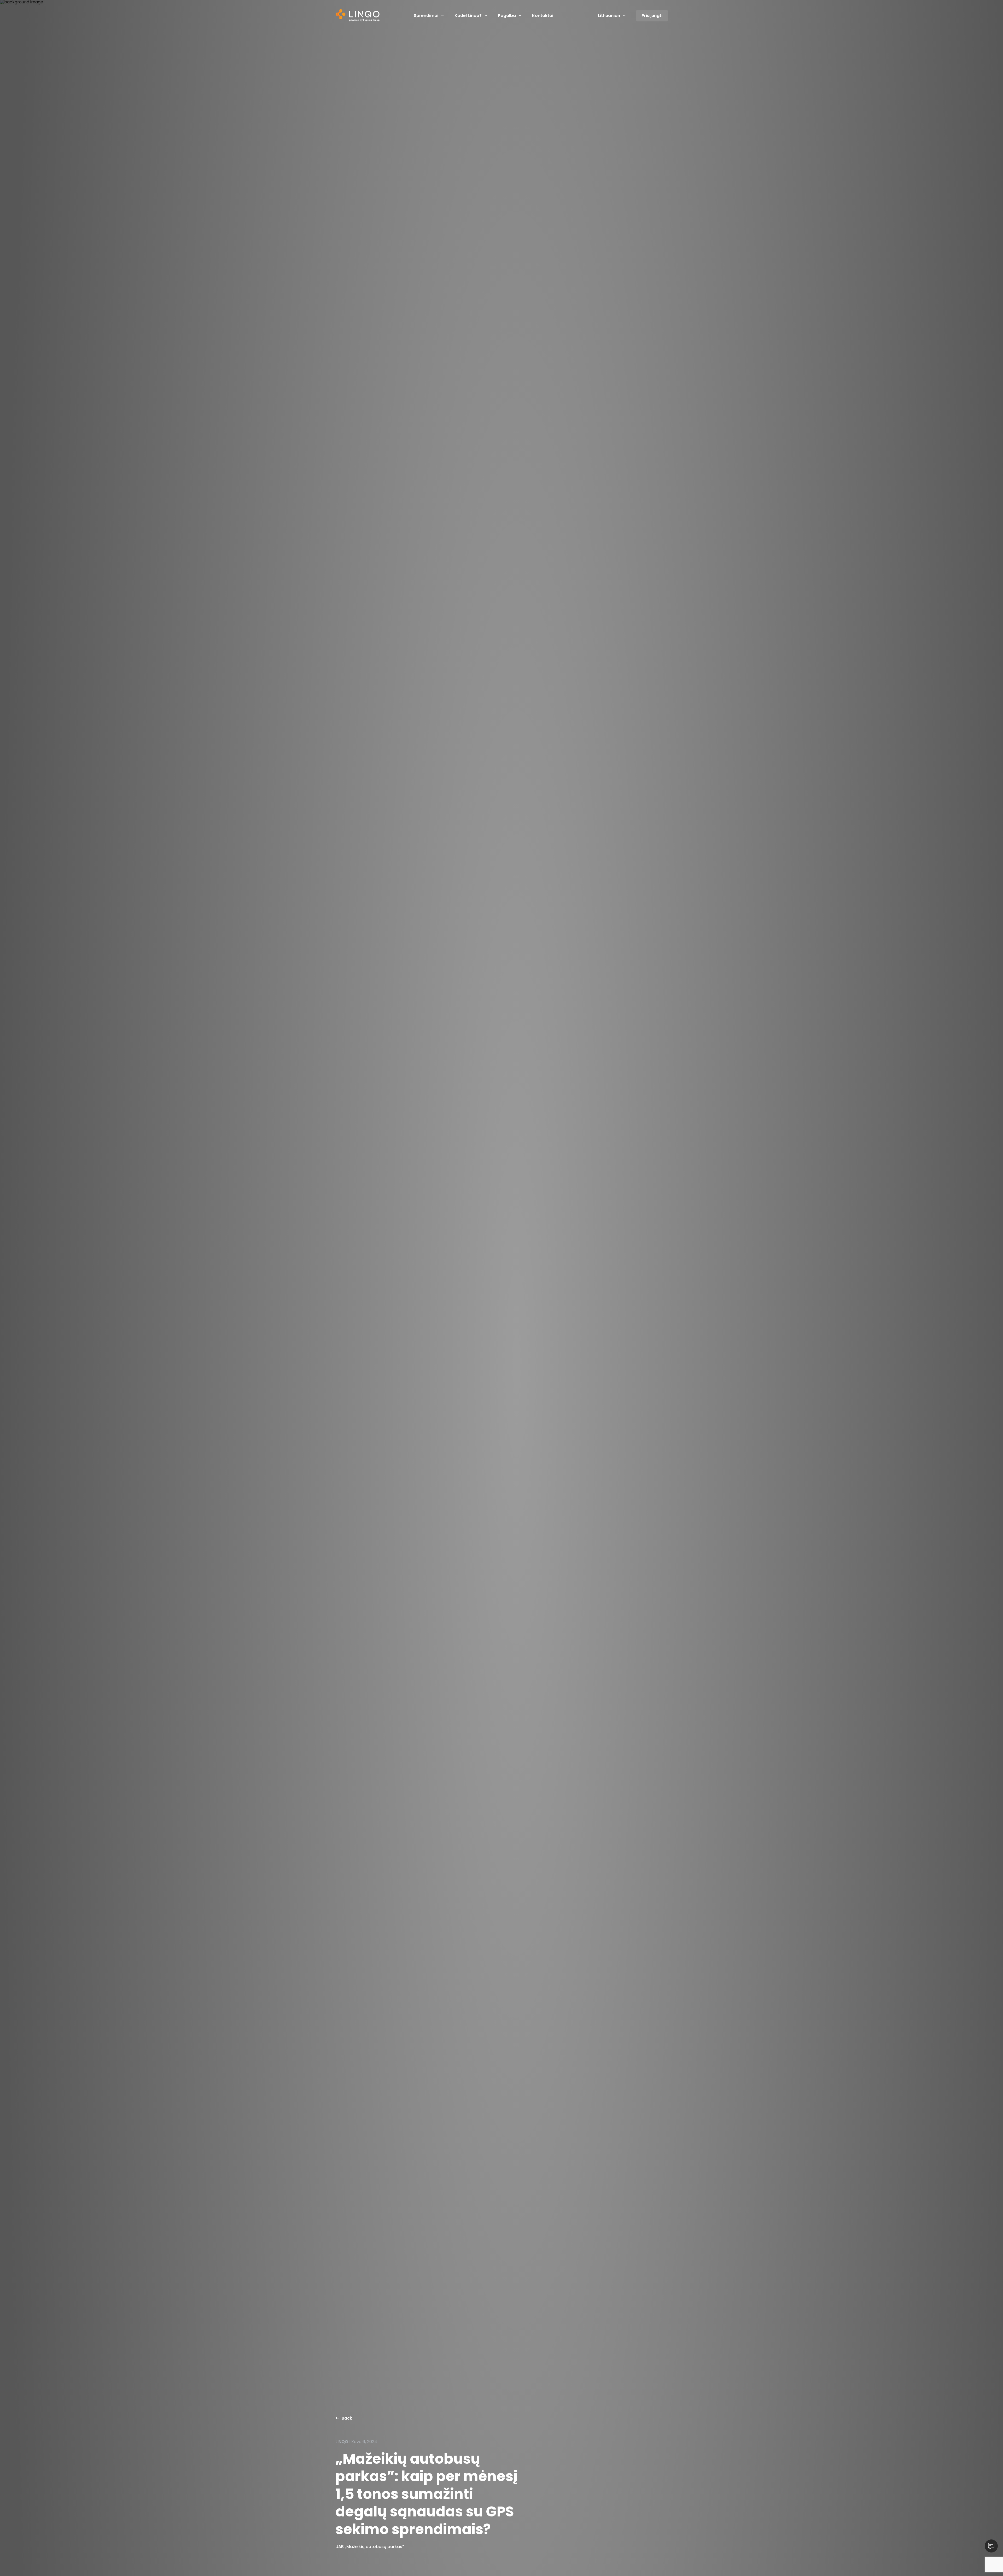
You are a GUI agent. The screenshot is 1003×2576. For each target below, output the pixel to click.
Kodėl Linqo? (468, 16)
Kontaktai (543, 16)
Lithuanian (609, 16)
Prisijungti (652, 16)
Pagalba (507, 16)
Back (347, 2418)
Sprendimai (426, 16)
